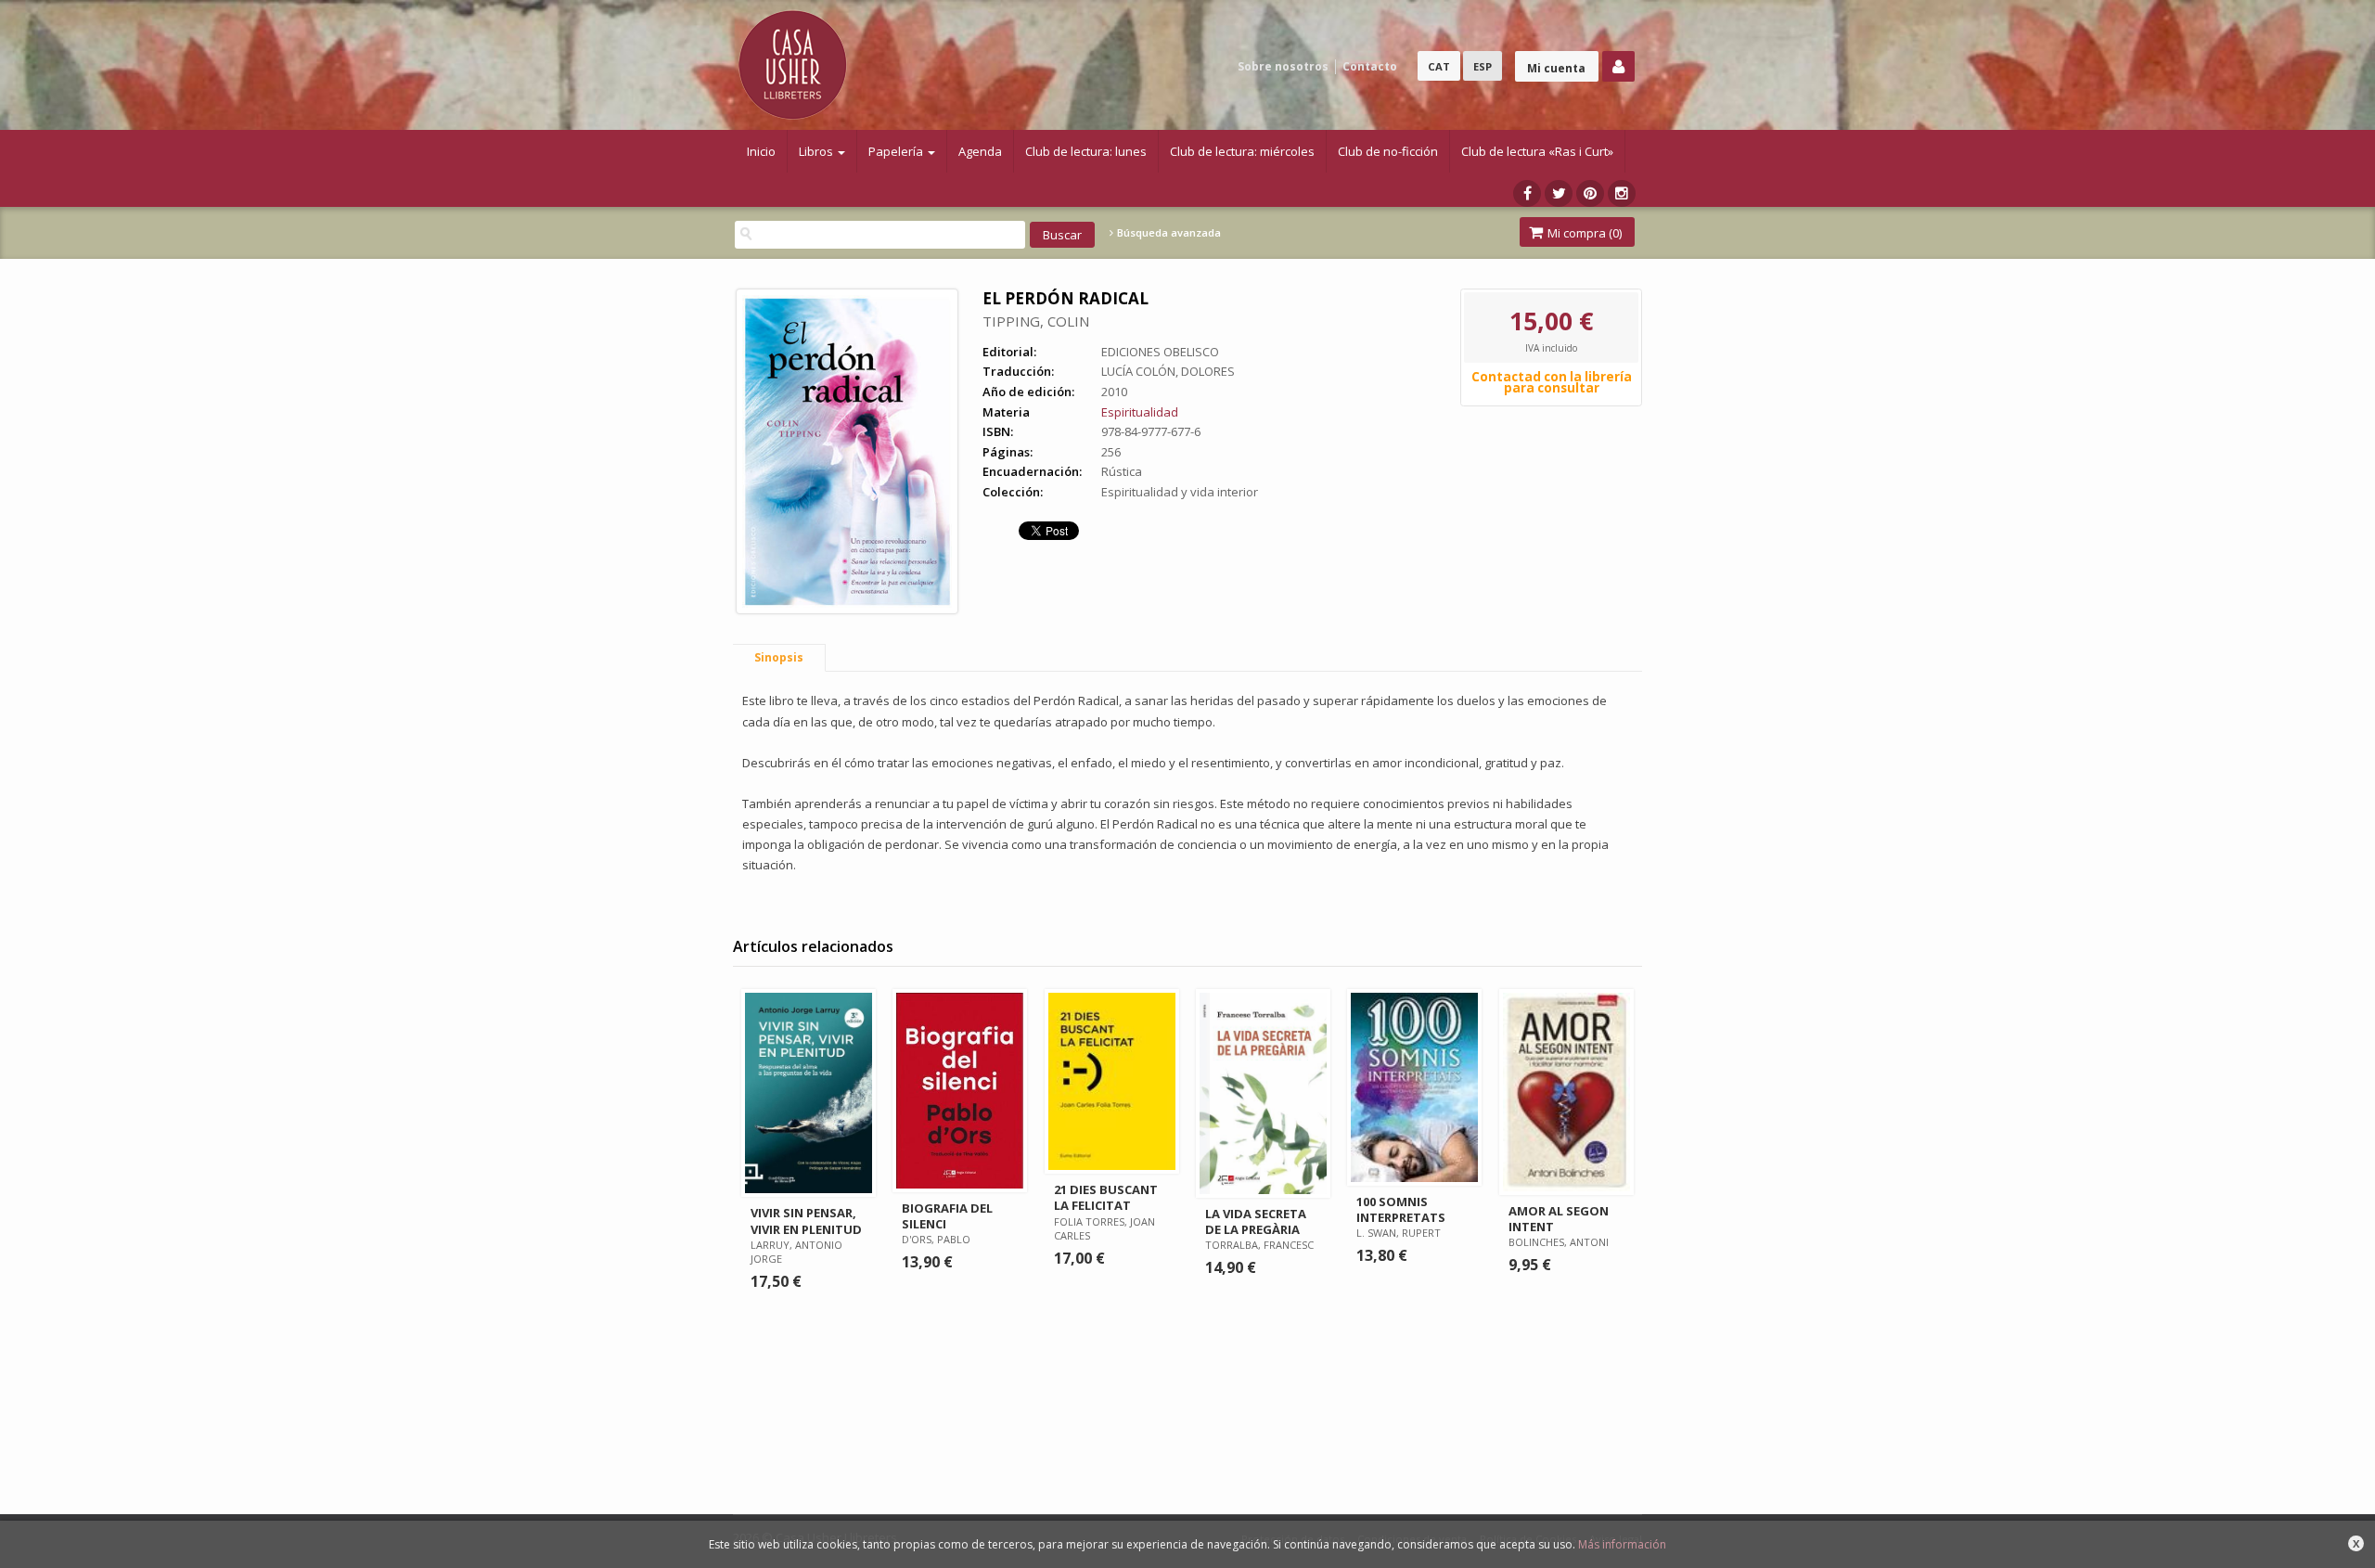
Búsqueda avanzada (1168, 233)
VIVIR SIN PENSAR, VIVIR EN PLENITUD (806, 1221)
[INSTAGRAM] (1622, 193)
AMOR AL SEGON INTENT (1559, 1219)
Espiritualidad (1140, 412)
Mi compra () (1583, 233)
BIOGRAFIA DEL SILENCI (947, 1216)
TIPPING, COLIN (1036, 321)
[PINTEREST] (1590, 193)
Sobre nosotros (1283, 66)
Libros (817, 151)
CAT (1439, 66)
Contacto (1370, 66)
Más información (1622, 1544)
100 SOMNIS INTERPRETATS (1401, 1209)
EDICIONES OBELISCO (1160, 352)
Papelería (897, 151)
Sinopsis (779, 657)
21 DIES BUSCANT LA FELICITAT (1106, 1197)
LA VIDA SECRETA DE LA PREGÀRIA (1256, 1221)
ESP (1483, 66)
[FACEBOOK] (1527, 193)
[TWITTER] (1559, 193)
